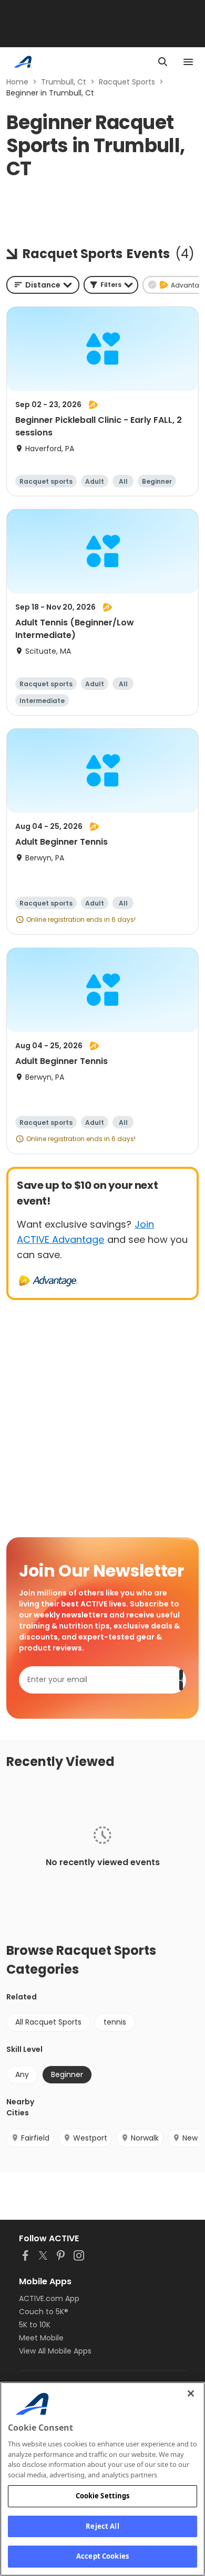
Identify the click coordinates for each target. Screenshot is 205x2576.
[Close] (191, 2393)
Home (17, 82)
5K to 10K (35, 2325)
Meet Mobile (41, 2338)
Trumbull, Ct (64, 82)
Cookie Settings (103, 2496)
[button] (111, 285)
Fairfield (35, 2138)
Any (22, 2074)
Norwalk (145, 2138)
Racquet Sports (127, 82)
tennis (115, 2022)
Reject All (102, 2526)
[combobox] (43, 285)
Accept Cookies (102, 2556)
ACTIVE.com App (49, 2298)
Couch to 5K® (44, 2312)
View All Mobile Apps (55, 2351)
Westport (90, 2138)
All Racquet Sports (48, 2022)
